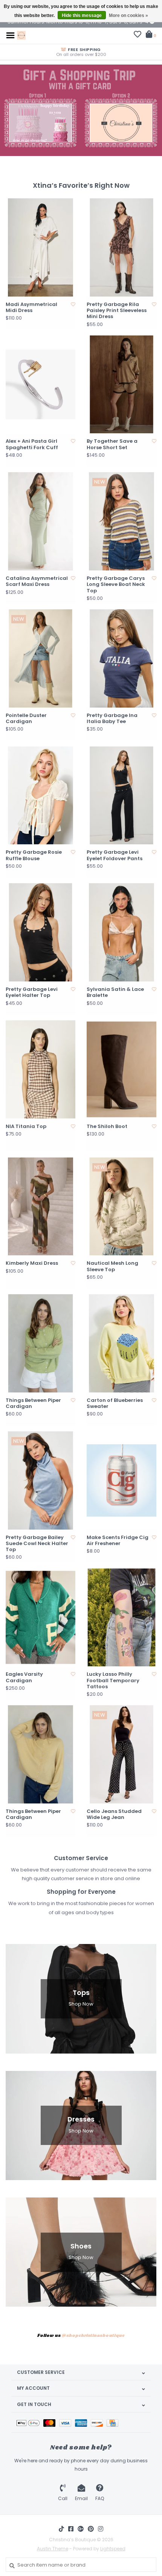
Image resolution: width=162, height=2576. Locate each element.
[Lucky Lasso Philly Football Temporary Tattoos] (121, 1618)
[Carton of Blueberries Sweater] (121, 1343)
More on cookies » (128, 15)
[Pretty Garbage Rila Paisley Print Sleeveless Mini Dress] (121, 247)
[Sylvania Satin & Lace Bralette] (121, 932)
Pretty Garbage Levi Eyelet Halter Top (32, 993)
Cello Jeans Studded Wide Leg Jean (114, 1815)
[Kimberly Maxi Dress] (40, 1207)
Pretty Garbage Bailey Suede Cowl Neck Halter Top (37, 1544)
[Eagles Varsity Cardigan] (40, 1618)
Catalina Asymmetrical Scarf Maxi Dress (37, 582)
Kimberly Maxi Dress (32, 1263)
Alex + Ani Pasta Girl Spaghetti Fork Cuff (32, 444)
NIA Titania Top (26, 1127)
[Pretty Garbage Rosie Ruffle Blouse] (40, 796)
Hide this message (82, 15)
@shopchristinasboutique (93, 2336)
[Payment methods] (30, 2422)
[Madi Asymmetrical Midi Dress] (40, 247)
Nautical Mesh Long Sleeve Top (112, 1266)
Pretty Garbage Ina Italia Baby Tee (112, 719)
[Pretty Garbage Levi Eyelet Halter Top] (40, 932)
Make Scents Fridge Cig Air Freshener (118, 1541)
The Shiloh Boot (107, 1127)
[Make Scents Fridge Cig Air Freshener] (121, 1480)
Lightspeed (113, 2549)
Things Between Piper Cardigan (33, 1404)
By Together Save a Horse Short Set (112, 444)
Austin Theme (53, 2549)
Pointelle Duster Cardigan (26, 719)
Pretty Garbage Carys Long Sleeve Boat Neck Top (116, 585)
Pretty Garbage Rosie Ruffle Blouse (34, 855)
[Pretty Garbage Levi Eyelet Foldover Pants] (121, 796)
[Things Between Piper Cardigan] (40, 1343)
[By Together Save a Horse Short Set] (121, 385)
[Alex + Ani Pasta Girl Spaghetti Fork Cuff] (40, 385)
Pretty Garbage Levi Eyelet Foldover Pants (115, 855)
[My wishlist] (138, 35)
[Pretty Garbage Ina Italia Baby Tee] (121, 658)
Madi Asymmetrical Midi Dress (31, 308)
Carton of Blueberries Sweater (115, 1404)
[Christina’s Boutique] (21, 35)
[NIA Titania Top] (40, 1069)
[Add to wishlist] (73, 304)
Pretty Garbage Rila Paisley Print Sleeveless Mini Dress (117, 311)
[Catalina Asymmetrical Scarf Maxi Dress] (40, 521)
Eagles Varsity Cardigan (24, 1677)
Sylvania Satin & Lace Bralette (115, 993)
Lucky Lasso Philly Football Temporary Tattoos (113, 1681)
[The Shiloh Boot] (121, 1069)
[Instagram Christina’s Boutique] (101, 2529)
